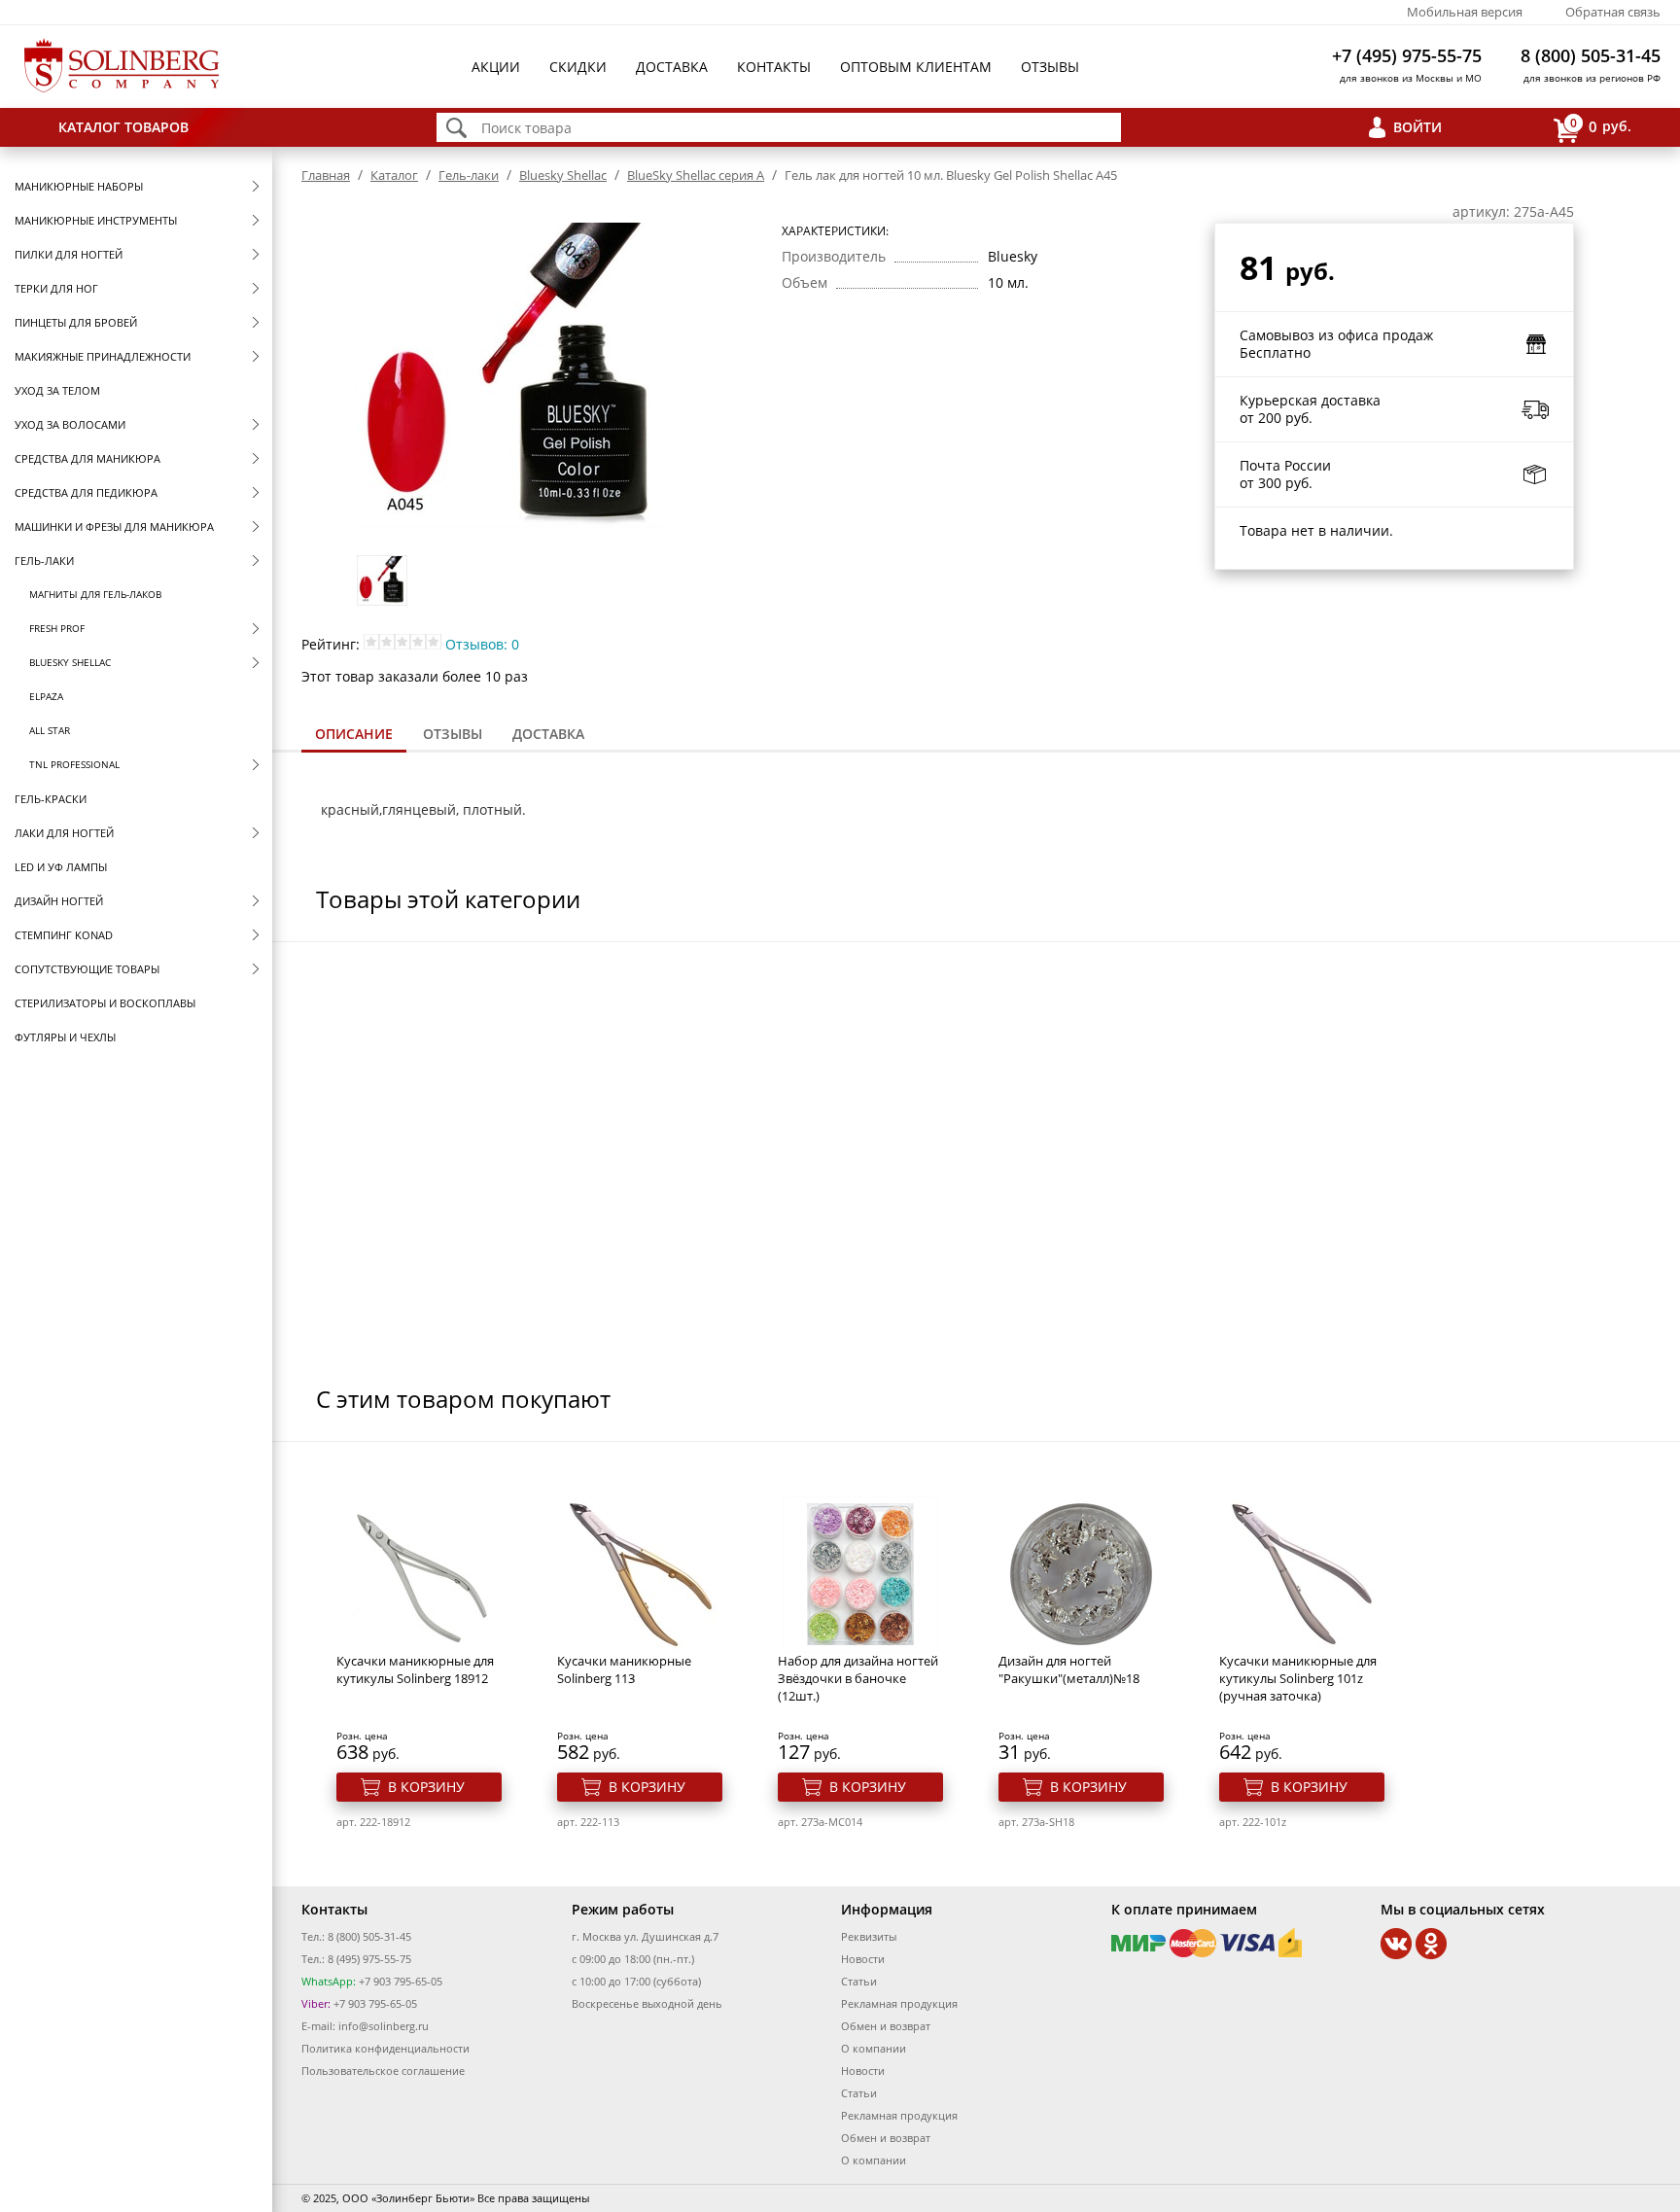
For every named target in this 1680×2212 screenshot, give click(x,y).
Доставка (672, 67)
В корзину (426, 1787)
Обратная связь (1613, 12)
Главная (326, 175)
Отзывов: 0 (482, 644)
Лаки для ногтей (64, 833)
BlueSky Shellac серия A (696, 175)
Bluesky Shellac (70, 662)
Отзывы (1050, 67)
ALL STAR (50, 730)
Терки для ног (56, 288)
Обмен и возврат (886, 2026)
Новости (863, 1959)
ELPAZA (46, 696)
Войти (1417, 127)
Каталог (394, 175)
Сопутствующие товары (87, 969)
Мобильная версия (1465, 12)
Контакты (774, 67)
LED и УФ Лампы (61, 867)
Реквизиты (869, 1936)
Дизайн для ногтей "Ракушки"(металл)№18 (1069, 1669)
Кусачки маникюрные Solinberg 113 (624, 1669)
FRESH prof (57, 628)
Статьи (859, 1981)
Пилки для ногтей (69, 254)
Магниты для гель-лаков (95, 594)
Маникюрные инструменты (96, 220)
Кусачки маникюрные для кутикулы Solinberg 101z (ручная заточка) (1298, 1678)
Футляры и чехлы (65, 1037)
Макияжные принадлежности (103, 356)
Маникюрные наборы (79, 186)
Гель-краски (51, 799)
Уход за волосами (70, 424)
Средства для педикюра (86, 492)
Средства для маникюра (87, 458)
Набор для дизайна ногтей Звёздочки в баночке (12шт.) (858, 1678)
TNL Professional (74, 764)
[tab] (354, 736)
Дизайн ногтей (59, 901)
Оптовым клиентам (916, 67)
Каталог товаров (123, 127)
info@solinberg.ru (384, 2026)
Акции (496, 67)
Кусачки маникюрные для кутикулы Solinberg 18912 (415, 1669)
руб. (1601, 125)
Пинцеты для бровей (76, 322)
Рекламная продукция (899, 2003)
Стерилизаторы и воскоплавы (105, 1003)
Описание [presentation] (354, 734)
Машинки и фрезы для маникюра (114, 527)
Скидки (578, 67)
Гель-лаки (44, 561)
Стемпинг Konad (64, 935)
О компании (874, 2048)
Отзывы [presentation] (453, 734)
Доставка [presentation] (548, 734)
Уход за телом (57, 390)
